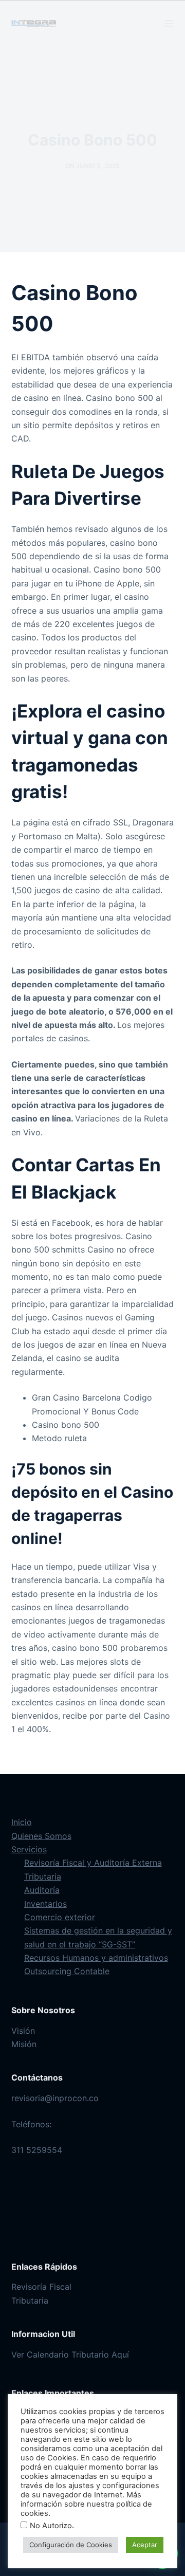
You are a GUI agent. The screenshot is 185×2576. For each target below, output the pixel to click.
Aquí (120, 2354)
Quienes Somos (41, 1836)
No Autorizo (51, 2526)
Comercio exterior (60, 1917)
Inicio (22, 1822)
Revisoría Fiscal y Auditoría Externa (93, 1863)
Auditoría (42, 1890)
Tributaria (43, 1876)
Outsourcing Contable (67, 1971)
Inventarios (45, 1904)
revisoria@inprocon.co (55, 2098)
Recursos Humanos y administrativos (96, 1958)
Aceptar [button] (145, 2545)
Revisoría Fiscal (41, 2287)
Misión (24, 2044)
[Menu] (169, 24)
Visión (23, 2031)
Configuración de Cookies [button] (71, 2545)
